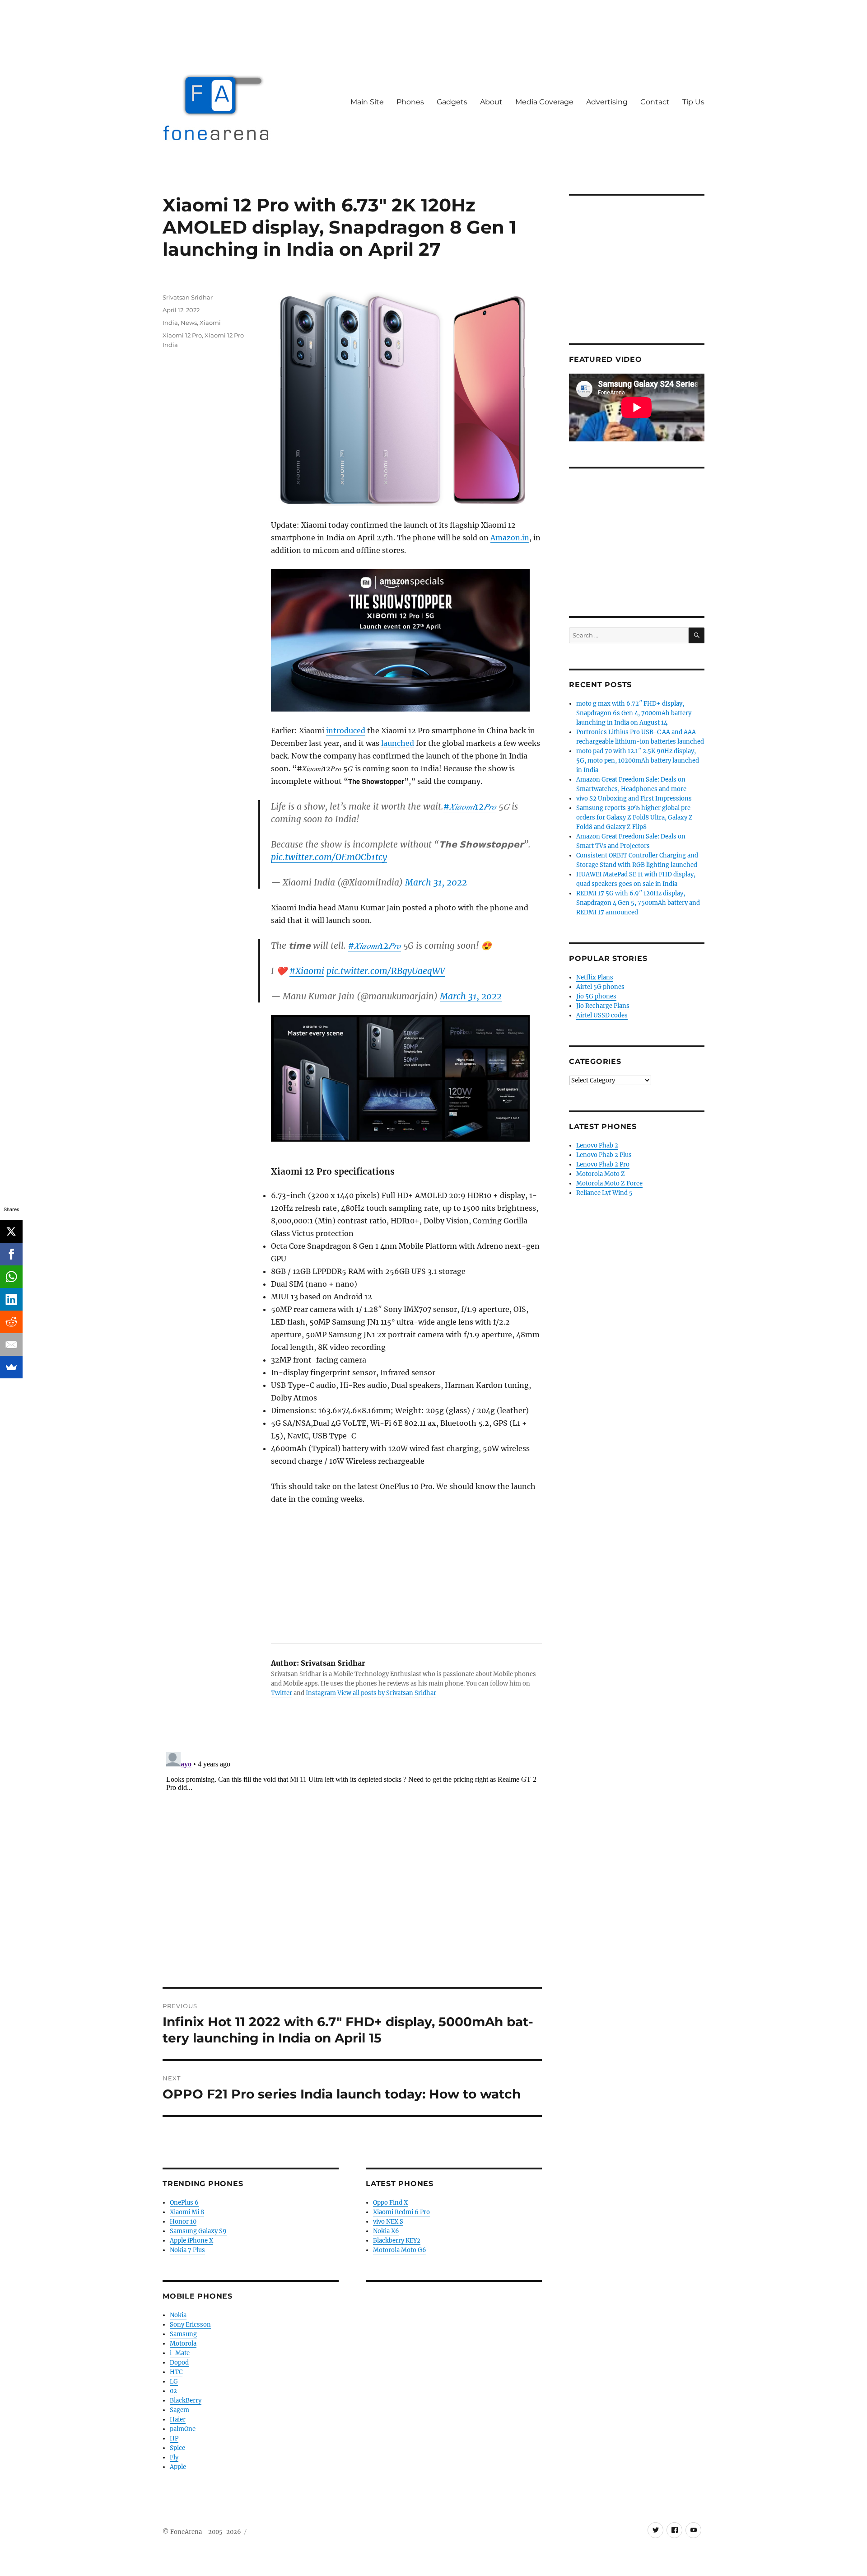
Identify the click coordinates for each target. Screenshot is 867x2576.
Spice (177, 2448)
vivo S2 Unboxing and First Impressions (634, 799)
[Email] (11, 1344)
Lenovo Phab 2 (597, 1145)
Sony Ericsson (190, 2325)
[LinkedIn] (11, 1299)
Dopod (179, 2363)
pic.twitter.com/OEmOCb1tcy (329, 857)
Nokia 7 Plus (187, 2250)
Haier (178, 2419)
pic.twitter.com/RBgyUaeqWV (386, 971)
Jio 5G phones (596, 996)
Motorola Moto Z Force (609, 1183)
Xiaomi (210, 323)
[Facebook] (11, 1254)
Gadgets (452, 102)
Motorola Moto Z (601, 1174)
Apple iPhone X (191, 2241)
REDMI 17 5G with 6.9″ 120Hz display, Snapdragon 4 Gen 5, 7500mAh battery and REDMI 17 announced (638, 903)
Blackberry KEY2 (397, 2241)
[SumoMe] (11, 1367)
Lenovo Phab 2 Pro (603, 1164)
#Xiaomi (307, 971)
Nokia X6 (386, 2231)
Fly (174, 2457)
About (491, 102)
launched (398, 743)
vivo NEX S (388, 2222)
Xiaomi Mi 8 (187, 2212)
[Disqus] (352, 1861)
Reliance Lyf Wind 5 (604, 1193)
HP (174, 2438)
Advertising (607, 102)
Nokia (178, 2315)
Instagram (321, 1693)
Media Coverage (544, 102)
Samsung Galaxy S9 (198, 2231)
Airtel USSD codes (602, 1015)
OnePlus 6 (184, 2203)
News (189, 323)
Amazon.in (510, 538)
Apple (178, 2467)
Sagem (179, 2410)
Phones (410, 102)
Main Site (367, 102)
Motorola (183, 2344)
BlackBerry (186, 2400)
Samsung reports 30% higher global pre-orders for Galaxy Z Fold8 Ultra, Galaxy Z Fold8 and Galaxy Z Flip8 (635, 817)
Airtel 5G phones (600, 987)
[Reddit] (11, 1322)
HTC (176, 2372)
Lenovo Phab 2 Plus (604, 1155)
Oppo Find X (390, 2203)
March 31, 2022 (436, 882)
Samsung (183, 2334)
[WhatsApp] (11, 1277)
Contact (655, 102)
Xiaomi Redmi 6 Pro (401, 2212)
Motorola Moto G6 (400, 2250)
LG (174, 2382)
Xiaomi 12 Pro (182, 335)
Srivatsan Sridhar (188, 297)
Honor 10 (183, 2222)
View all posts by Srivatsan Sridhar (387, 1693)
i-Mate (180, 2353)
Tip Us (693, 102)
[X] (11, 1232)
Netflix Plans (595, 977)
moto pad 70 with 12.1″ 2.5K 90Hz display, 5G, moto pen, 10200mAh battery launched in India (638, 761)
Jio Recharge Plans (603, 1006)
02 (173, 2391)
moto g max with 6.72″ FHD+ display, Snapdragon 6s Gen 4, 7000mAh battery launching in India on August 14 (634, 713)
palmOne (183, 2429)
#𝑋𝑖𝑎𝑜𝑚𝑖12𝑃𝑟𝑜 (470, 806)
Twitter (282, 1693)
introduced (346, 731)
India (170, 323)
